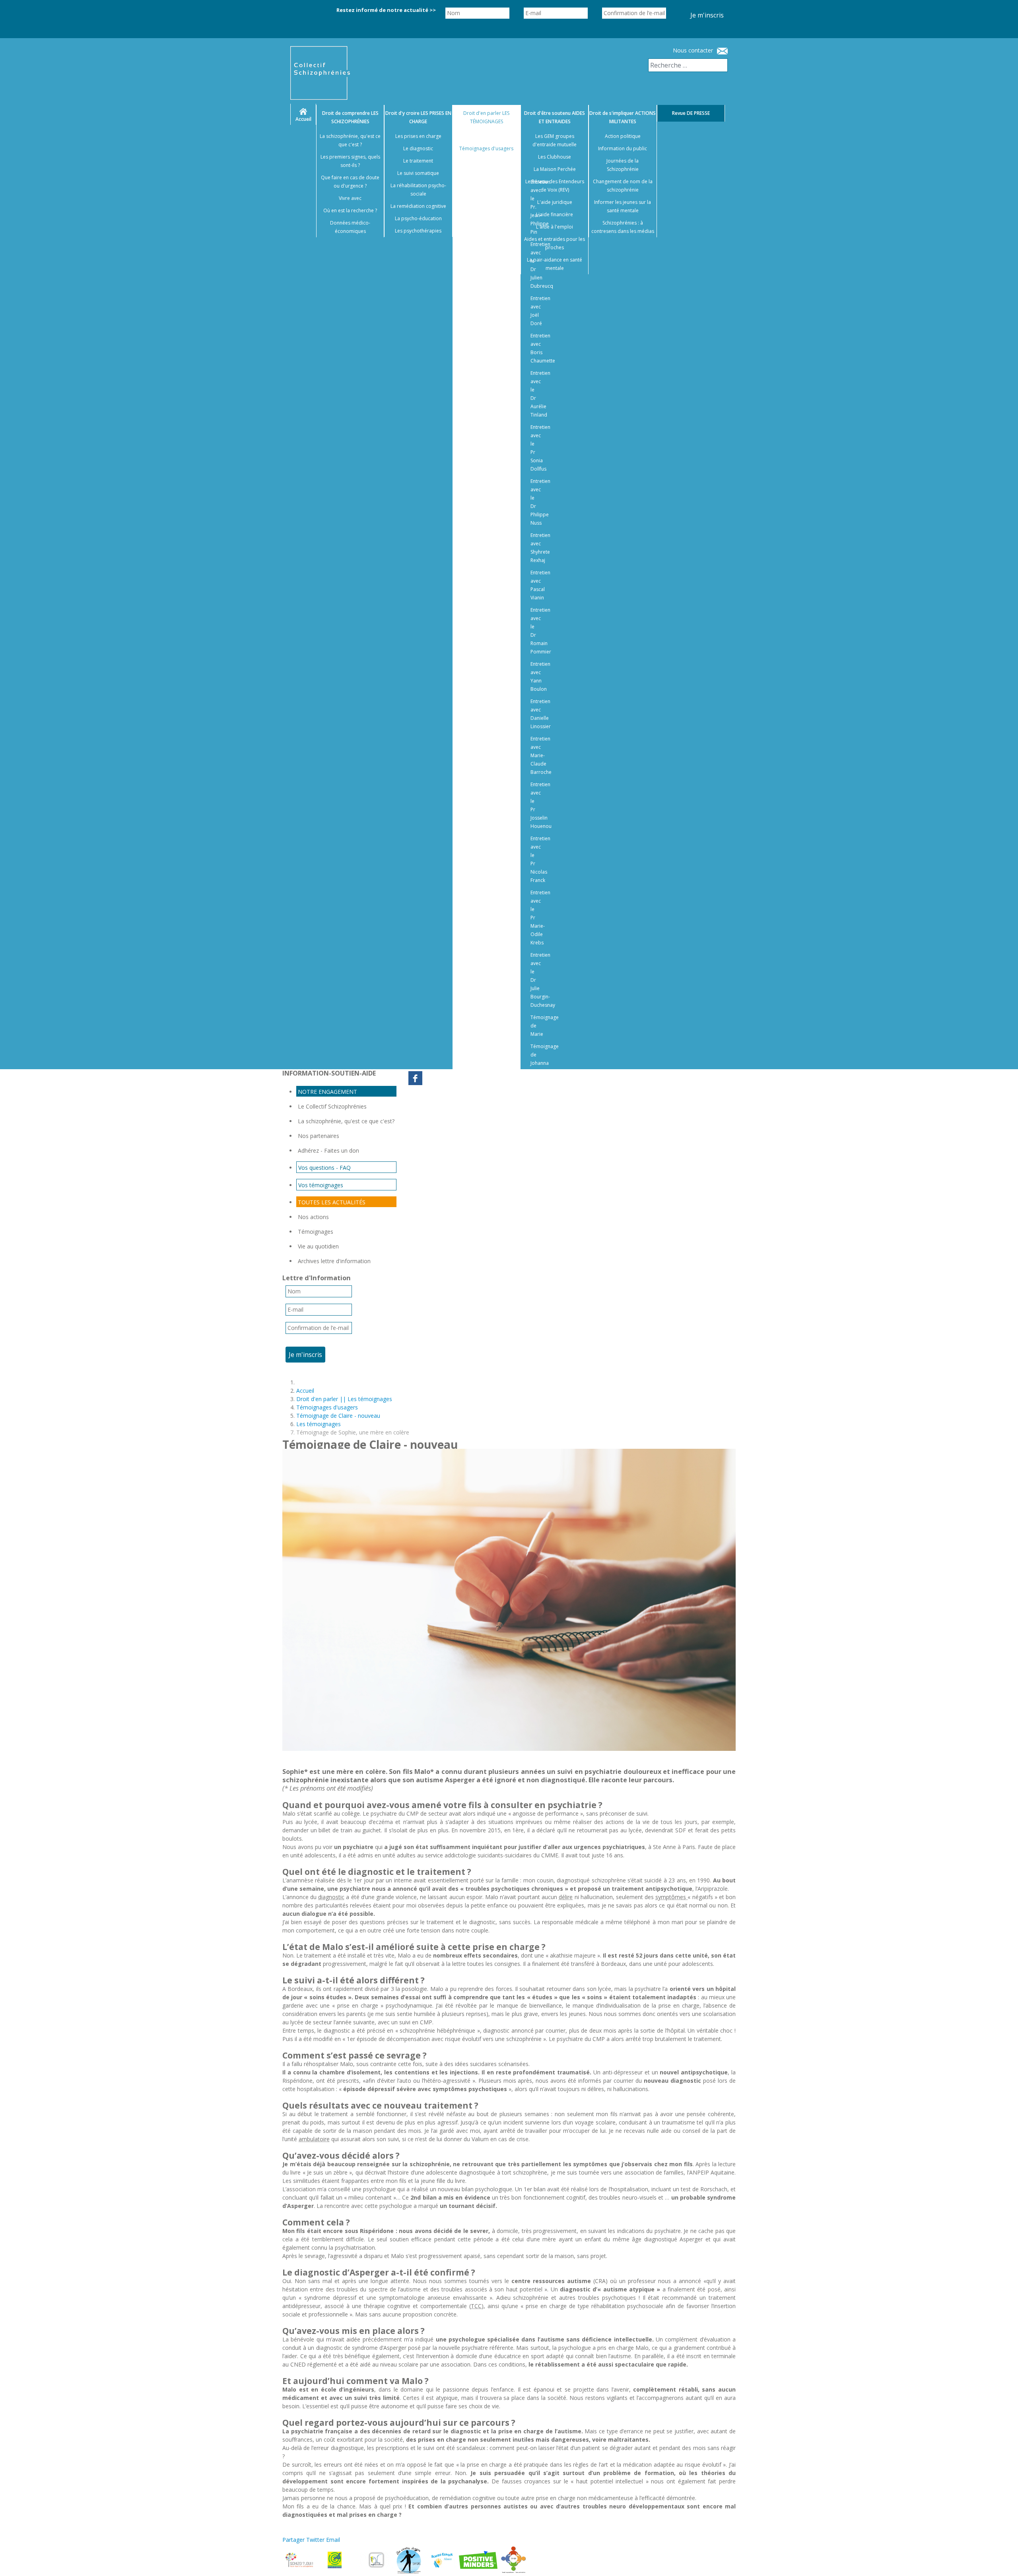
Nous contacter (693, 50)
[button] (1002, 2560)
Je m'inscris (707, 15)
